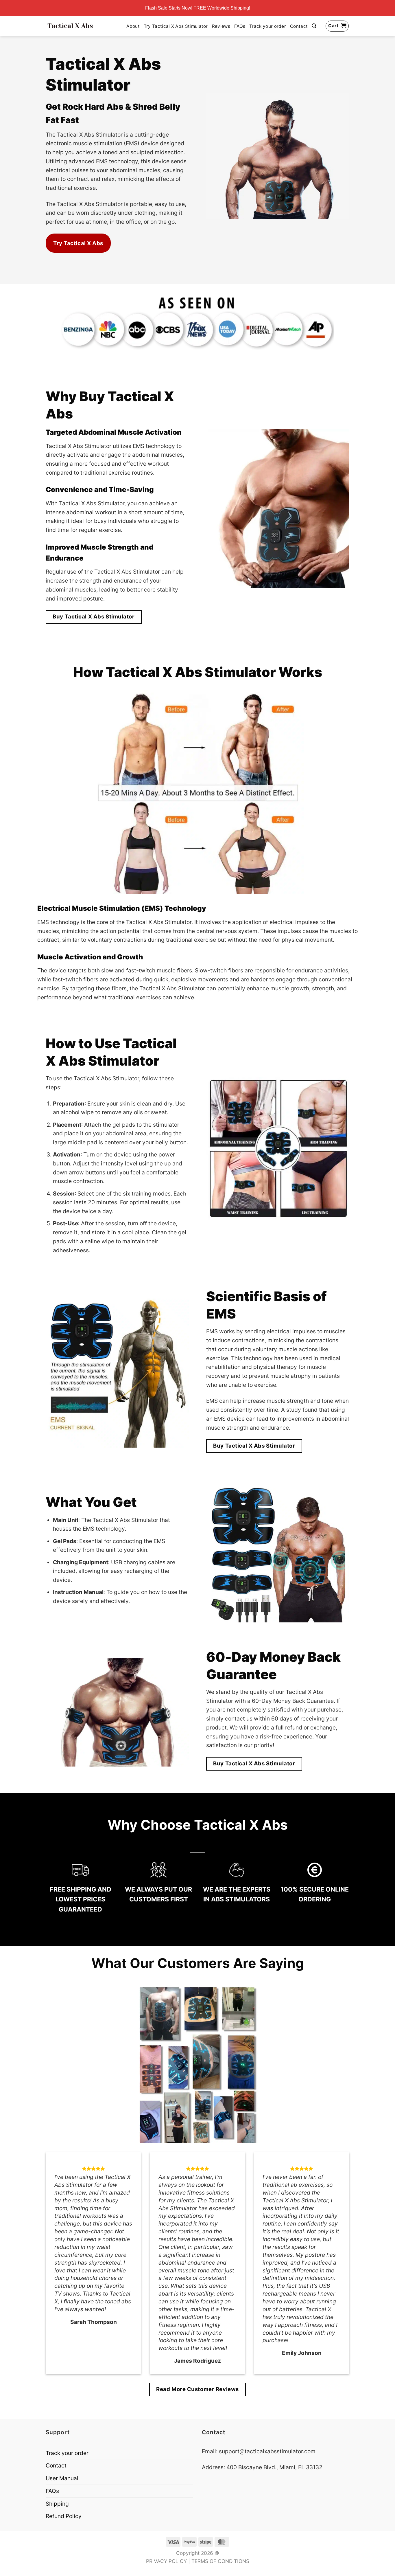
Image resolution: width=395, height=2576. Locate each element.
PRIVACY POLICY (166, 2561)
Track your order (268, 26)
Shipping (57, 2504)
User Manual (62, 2478)
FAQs (240, 26)
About (133, 26)
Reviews (221, 26)
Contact (299, 26)
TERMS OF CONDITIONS (220, 2561)
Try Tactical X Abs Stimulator (176, 26)
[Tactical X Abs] (70, 26)
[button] (314, 26)
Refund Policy (64, 2516)
